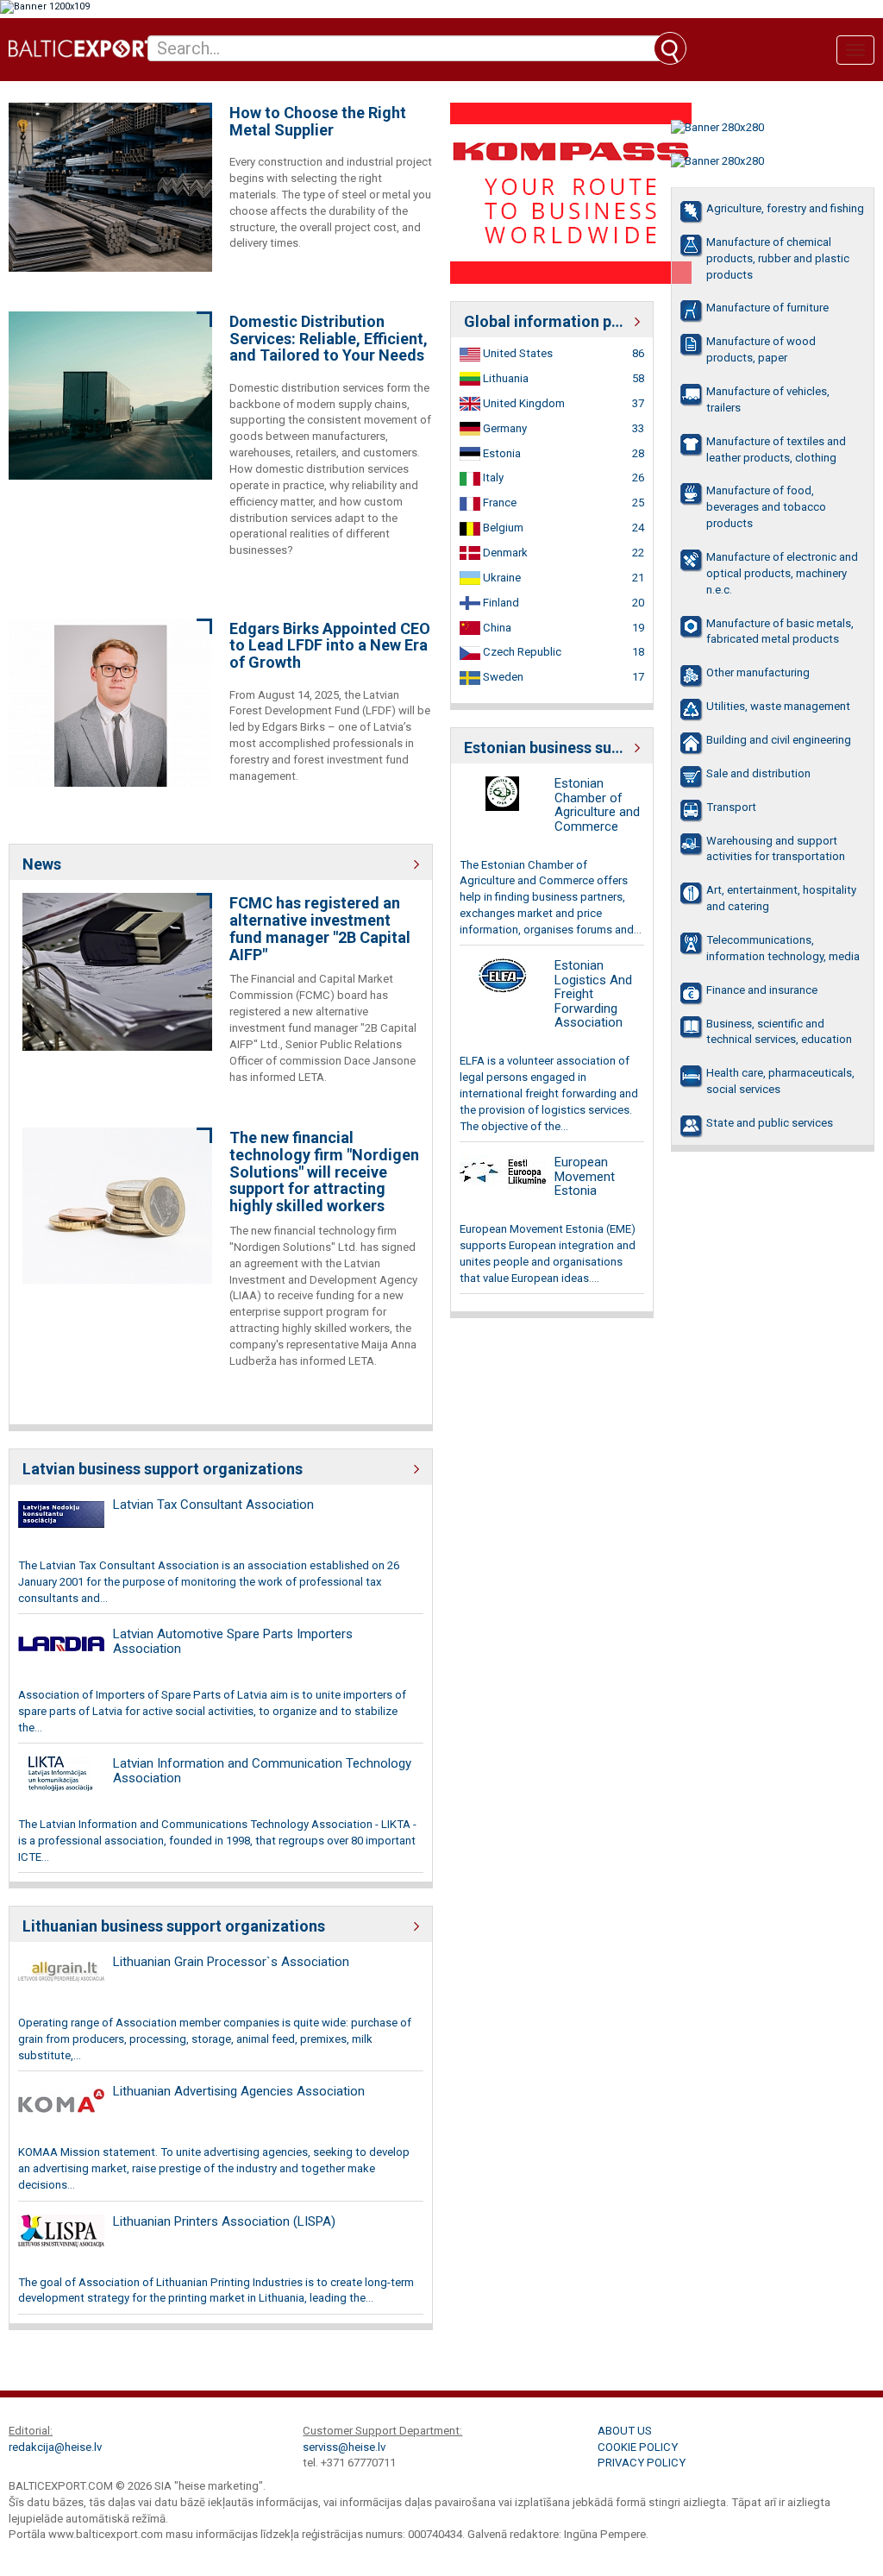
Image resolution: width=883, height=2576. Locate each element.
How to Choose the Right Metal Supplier (318, 122)
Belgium (502, 528)
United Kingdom (523, 403)
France (498, 503)
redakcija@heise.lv (55, 2447)
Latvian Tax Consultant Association (213, 1505)
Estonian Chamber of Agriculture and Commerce (597, 805)
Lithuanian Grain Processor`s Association (231, 1962)
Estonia (501, 453)
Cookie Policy (638, 2447)
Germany (504, 428)
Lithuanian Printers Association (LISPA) (224, 2221)
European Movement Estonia (585, 1176)
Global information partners (552, 321)
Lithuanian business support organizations (174, 1926)
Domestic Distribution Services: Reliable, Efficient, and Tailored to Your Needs (329, 339)
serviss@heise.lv (344, 2447)
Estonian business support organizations (552, 748)
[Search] (670, 48)
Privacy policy (642, 2463)
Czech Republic (521, 652)
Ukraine (501, 578)
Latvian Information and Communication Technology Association (262, 1771)
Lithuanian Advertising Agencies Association (239, 2091)
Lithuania (504, 378)
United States (517, 353)
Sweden (502, 677)
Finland (500, 603)
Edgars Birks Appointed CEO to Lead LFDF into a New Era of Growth (330, 646)
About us (625, 2431)
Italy (492, 478)
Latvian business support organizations (163, 1469)
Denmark (504, 553)
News (42, 864)
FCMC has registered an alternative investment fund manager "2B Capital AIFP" (320, 929)
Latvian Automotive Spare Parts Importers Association (233, 1641)
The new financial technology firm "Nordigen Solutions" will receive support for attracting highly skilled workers (324, 1172)
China (496, 628)
